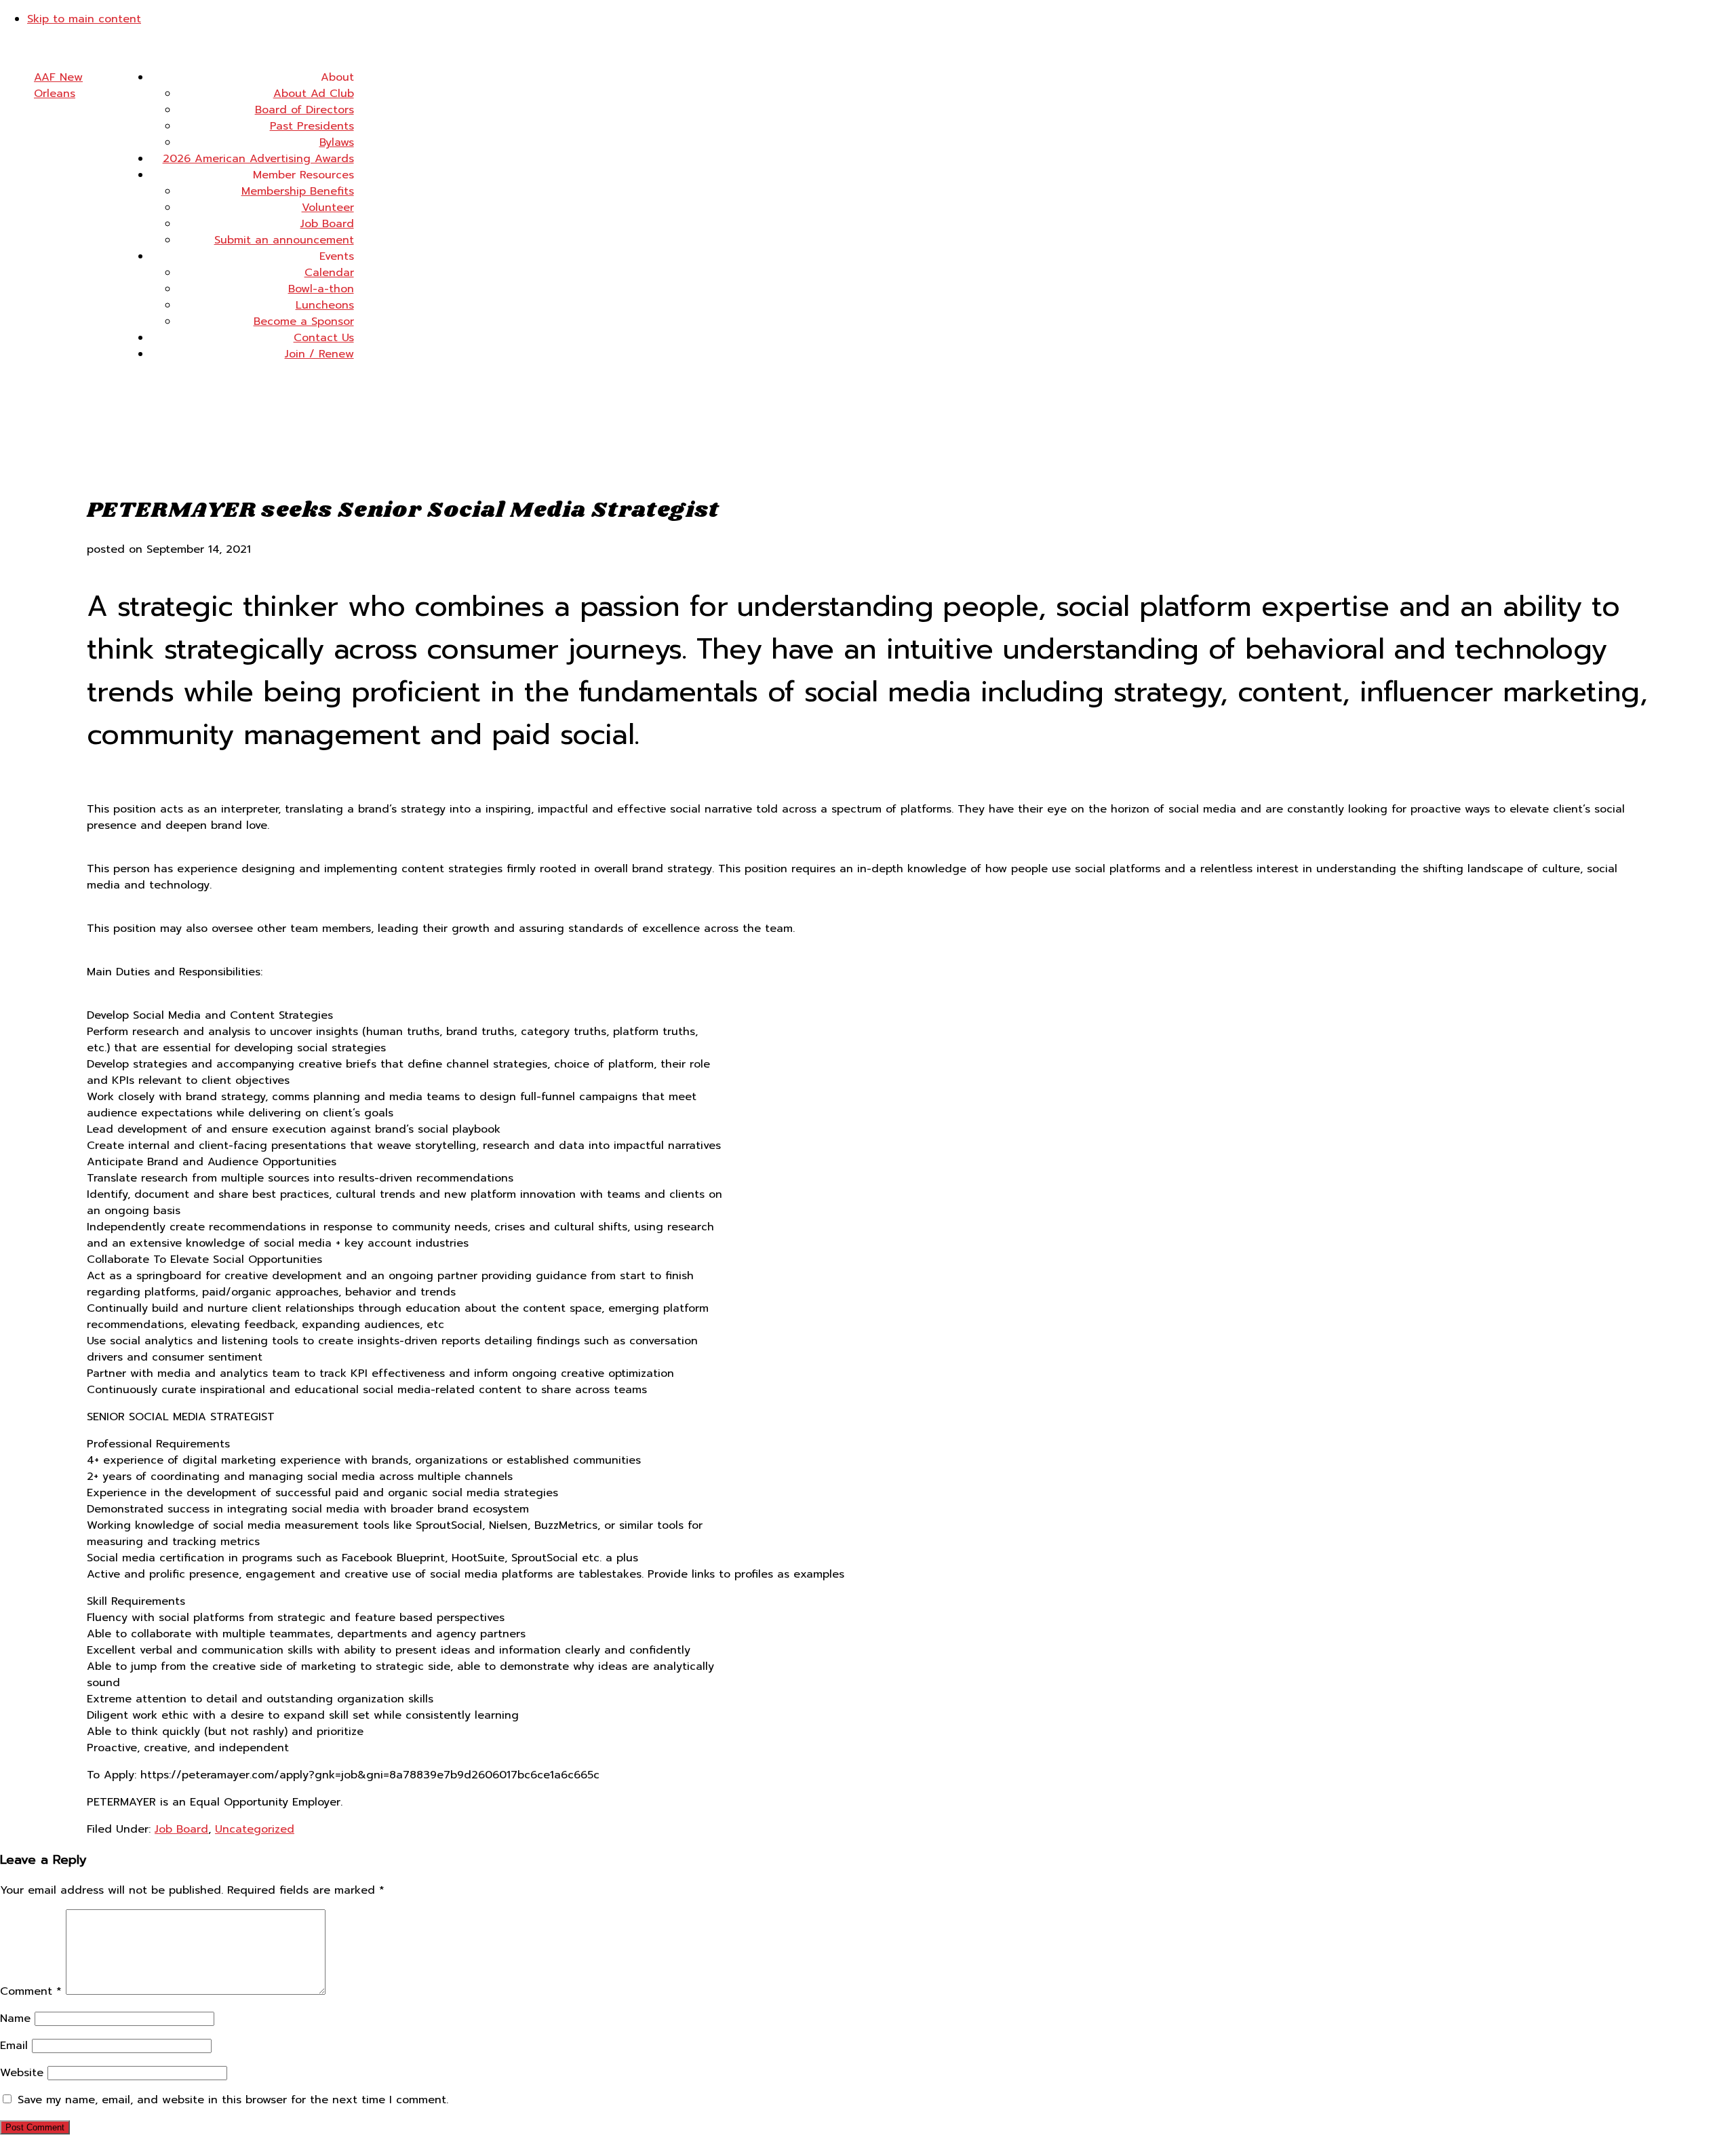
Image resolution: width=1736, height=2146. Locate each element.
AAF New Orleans (58, 85)
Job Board (181, 1829)
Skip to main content (84, 19)
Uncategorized (255, 1829)
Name (15, 2018)
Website (22, 2073)
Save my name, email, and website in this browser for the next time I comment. (233, 2100)
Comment (31, 1991)
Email (14, 2046)
